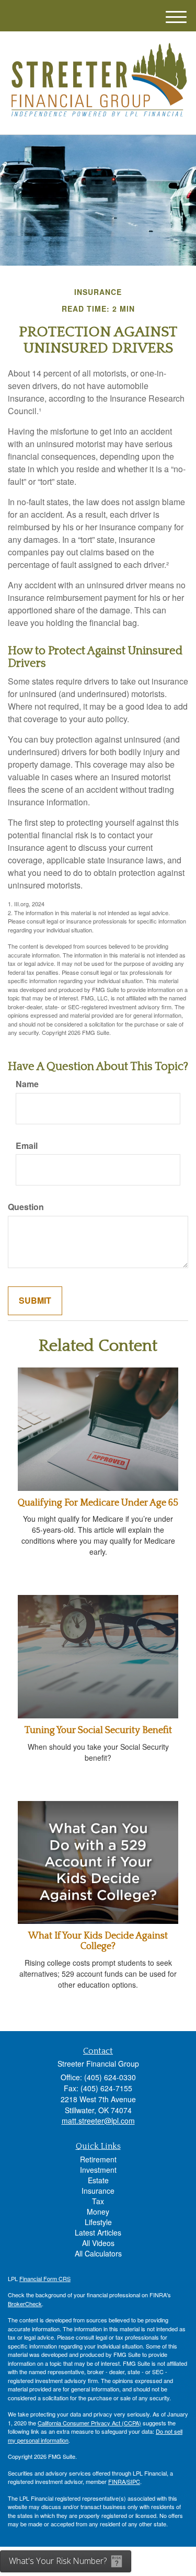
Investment (98, 2170)
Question (26, 1207)
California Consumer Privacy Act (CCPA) (89, 2423)
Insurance (98, 2191)
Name (27, 1084)
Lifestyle (98, 2222)
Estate (98, 2180)
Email (27, 1146)
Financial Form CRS (45, 2278)
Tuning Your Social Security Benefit (98, 1730)
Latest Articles (98, 2232)
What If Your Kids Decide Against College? (98, 1941)
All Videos (98, 2243)
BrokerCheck (25, 2304)
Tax (98, 2201)
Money (98, 2212)
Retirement (98, 2159)
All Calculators (98, 2253)
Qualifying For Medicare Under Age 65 (98, 1503)
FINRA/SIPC (124, 2481)
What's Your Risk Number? (58, 2561)
